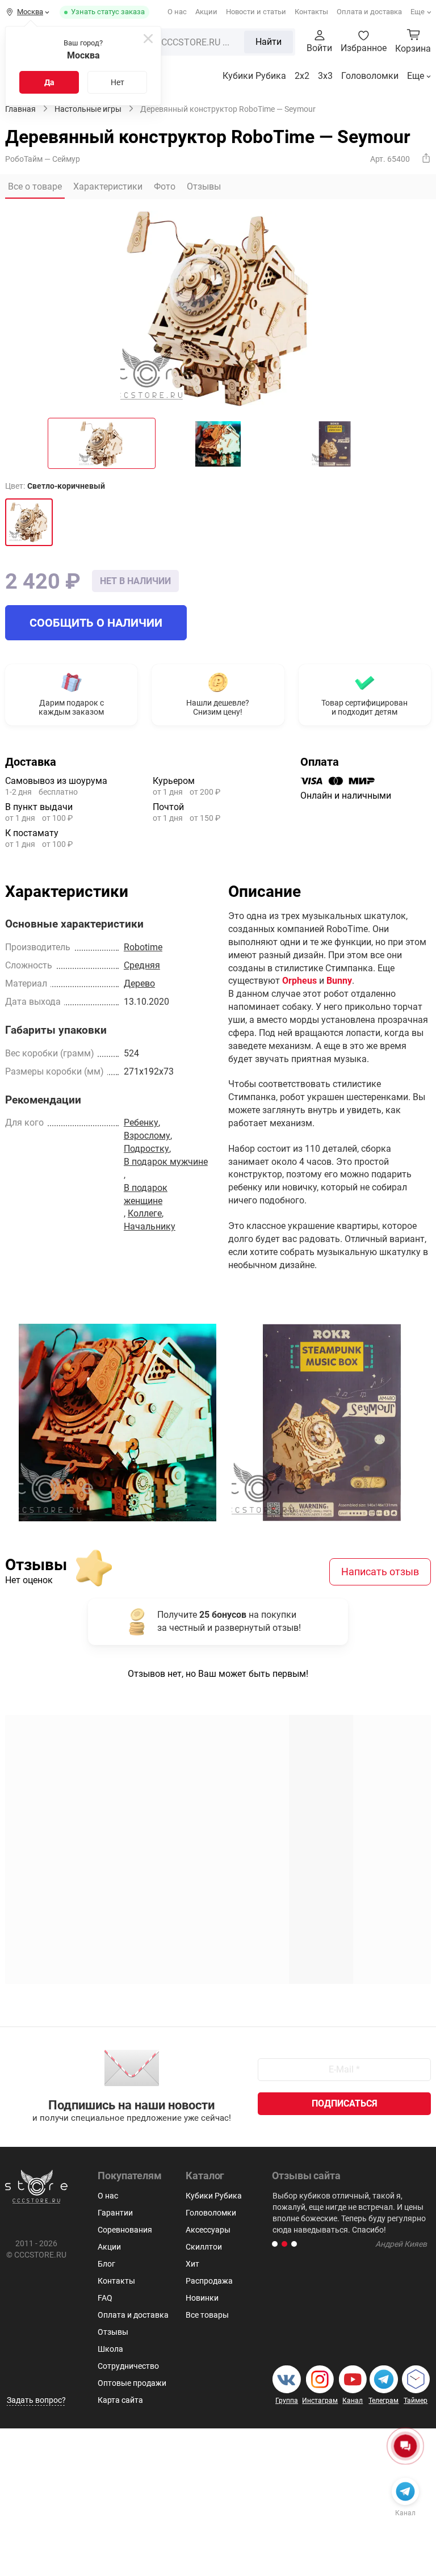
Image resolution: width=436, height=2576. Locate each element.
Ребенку (141, 1123)
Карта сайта (120, 2400)
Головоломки (370, 76)
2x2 (302, 76)
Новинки (202, 2298)
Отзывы (113, 2332)
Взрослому (147, 1136)
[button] (275, 2244)
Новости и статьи (256, 12)
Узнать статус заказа (108, 12)
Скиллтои (204, 2247)
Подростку (146, 1149)
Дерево (139, 983)
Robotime (143, 947)
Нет (118, 82)
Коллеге (145, 1213)
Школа (110, 2349)
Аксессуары (208, 2230)
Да (49, 82)
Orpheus (299, 981)
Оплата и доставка (369, 12)
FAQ (105, 2298)
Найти (269, 42)
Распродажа (209, 2281)
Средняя (142, 965)
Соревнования (125, 2230)
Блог (106, 2264)
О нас (177, 12)
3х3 (325, 76)
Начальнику (150, 1226)
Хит (192, 2264)
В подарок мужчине (166, 1162)
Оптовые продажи (132, 2383)
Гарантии (115, 2213)
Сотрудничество (128, 2366)
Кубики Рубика (254, 76)
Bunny (339, 981)
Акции (206, 12)
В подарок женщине (146, 1194)
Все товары (207, 2315)
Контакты (311, 12)
